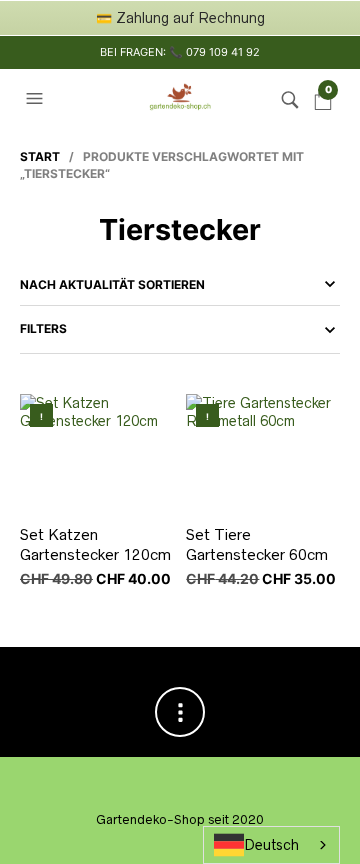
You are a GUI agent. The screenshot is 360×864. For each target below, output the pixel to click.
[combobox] (271, 845)
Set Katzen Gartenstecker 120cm (95, 544)
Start (40, 156)
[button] (37, 99)
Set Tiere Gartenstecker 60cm (257, 544)
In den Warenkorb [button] (156, 494)
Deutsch (271, 845)
